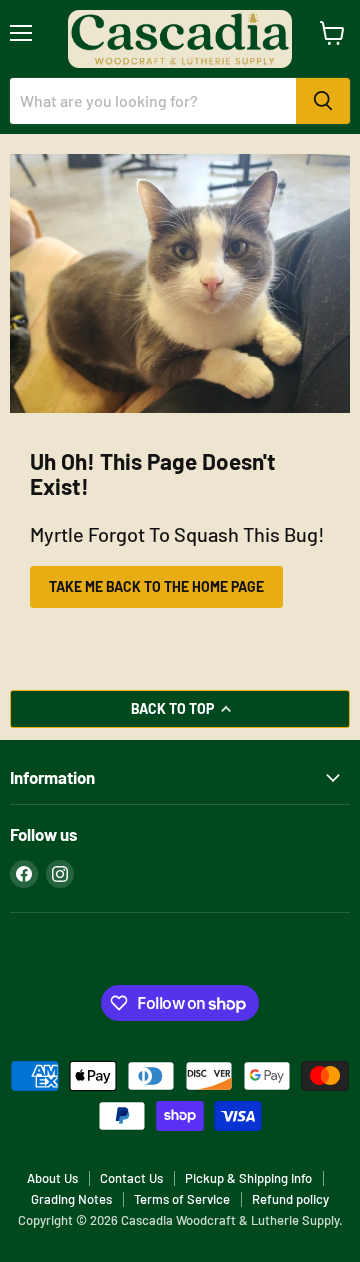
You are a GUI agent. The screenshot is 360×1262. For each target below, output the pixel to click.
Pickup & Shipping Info (248, 1178)
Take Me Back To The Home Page (156, 586)
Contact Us (131, 1178)
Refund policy (290, 1199)
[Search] (323, 101)
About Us (52, 1178)
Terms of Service (182, 1199)
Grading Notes (71, 1199)
